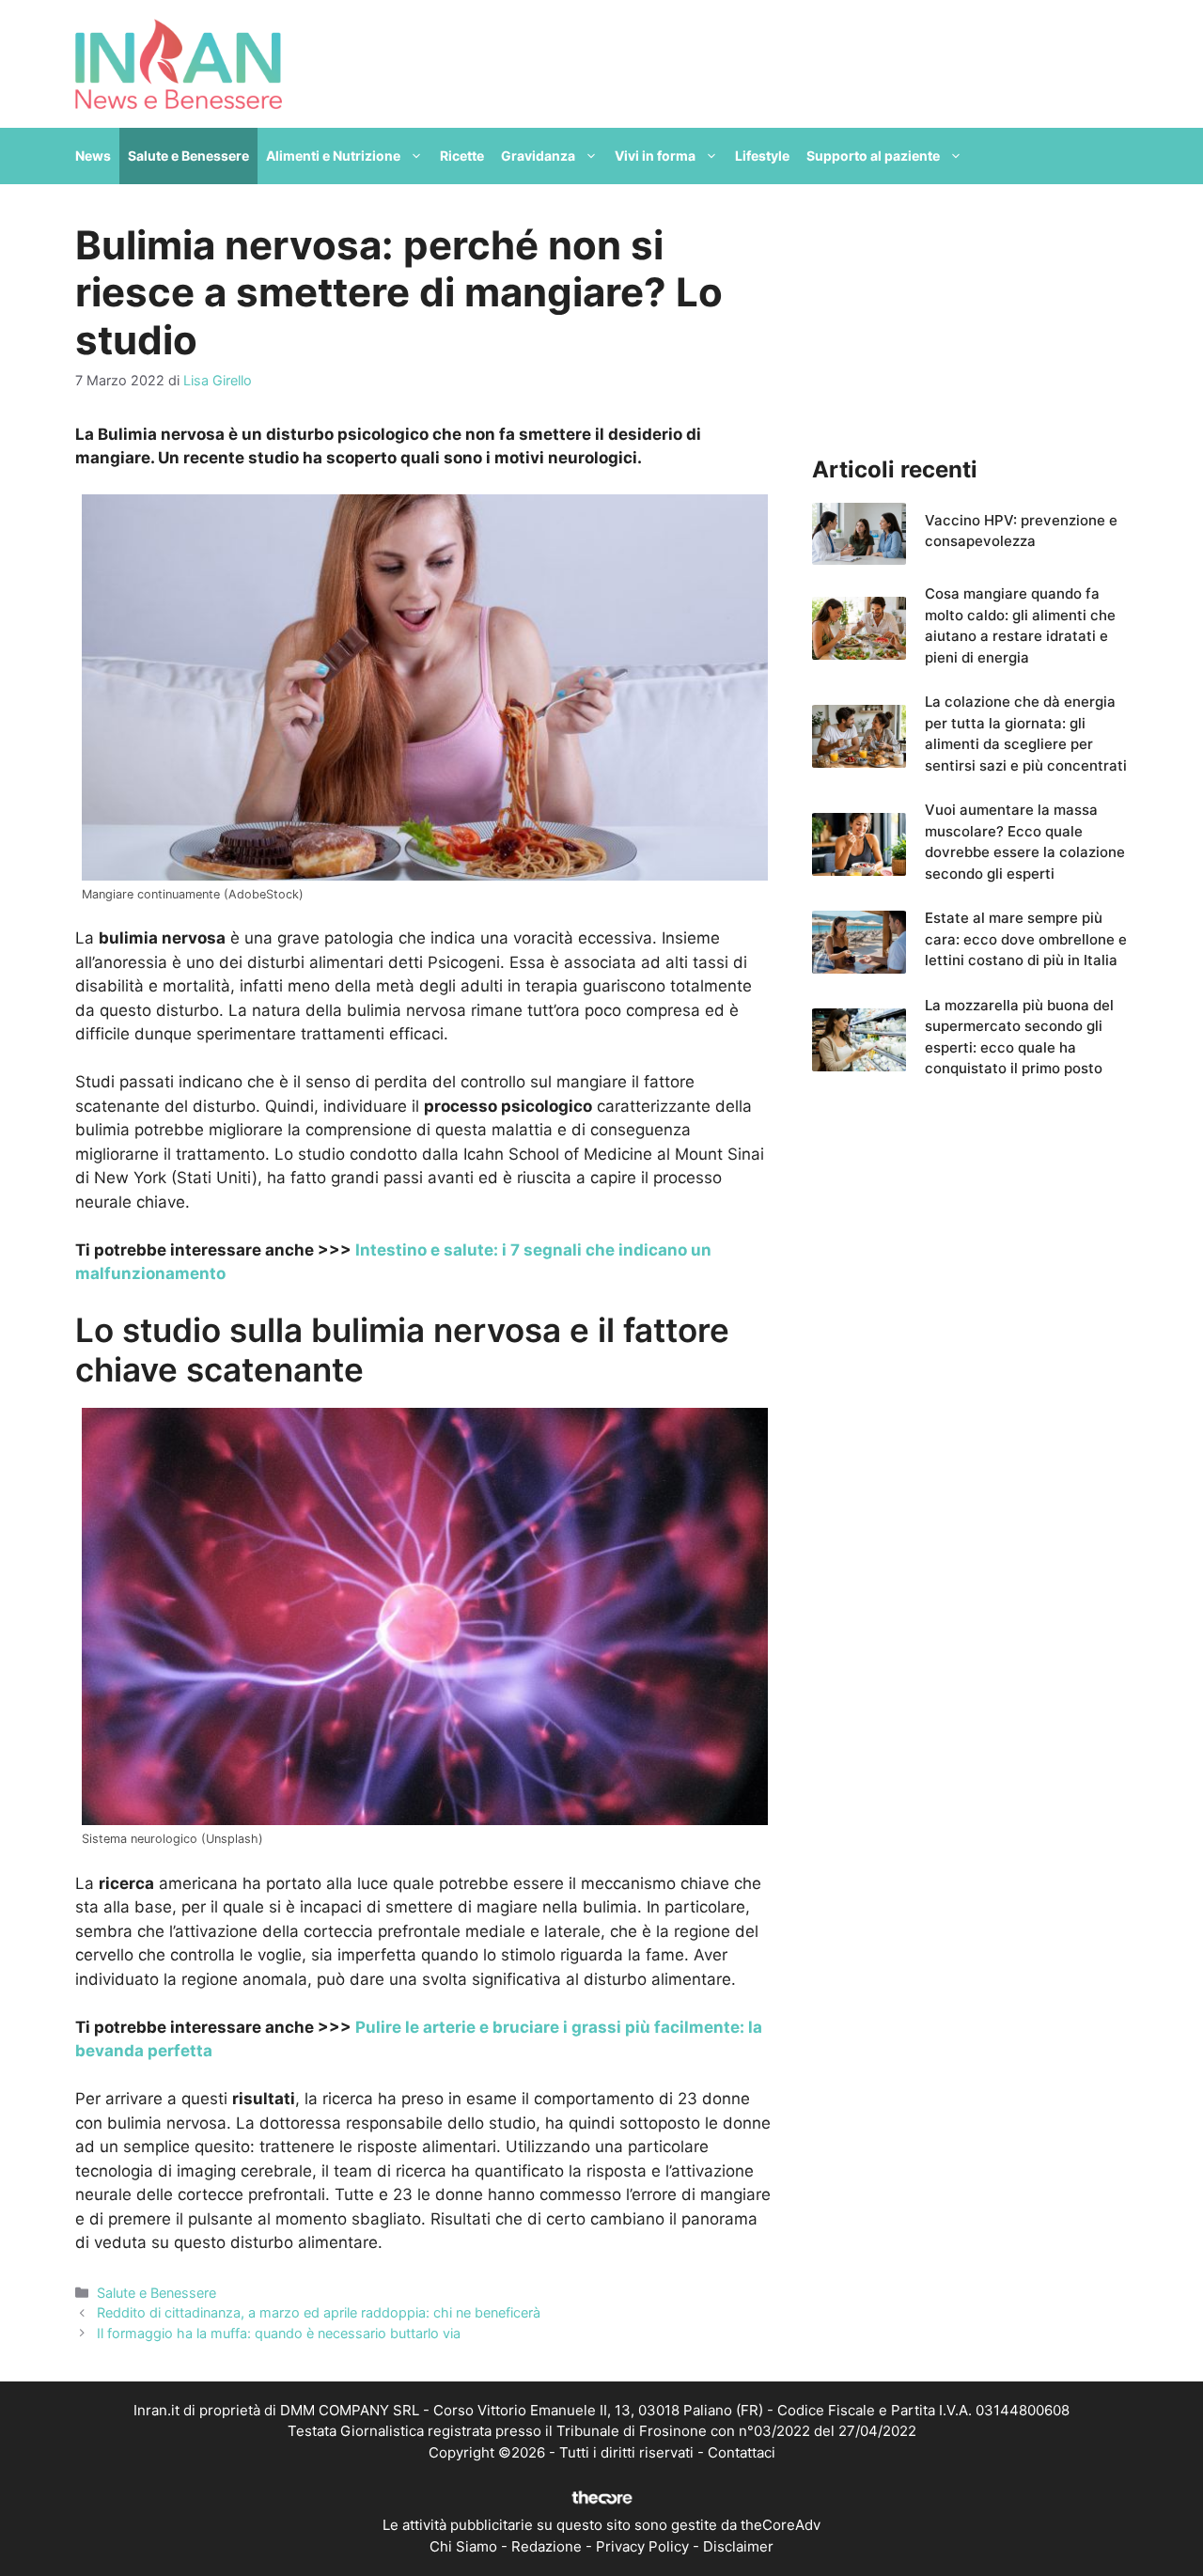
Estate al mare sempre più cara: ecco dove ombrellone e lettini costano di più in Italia (1026, 939)
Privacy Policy (642, 2546)
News (93, 156)
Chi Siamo (463, 2546)
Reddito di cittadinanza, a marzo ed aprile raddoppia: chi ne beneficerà (319, 2312)
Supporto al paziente (873, 156)
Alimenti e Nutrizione (333, 156)
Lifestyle (762, 156)
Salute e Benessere (188, 156)
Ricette (462, 156)
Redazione (547, 2546)
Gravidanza (538, 156)
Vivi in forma (655, 156)
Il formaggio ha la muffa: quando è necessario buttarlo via (279, 2333)
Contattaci (742, 2452)
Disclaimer (738, 2546)
